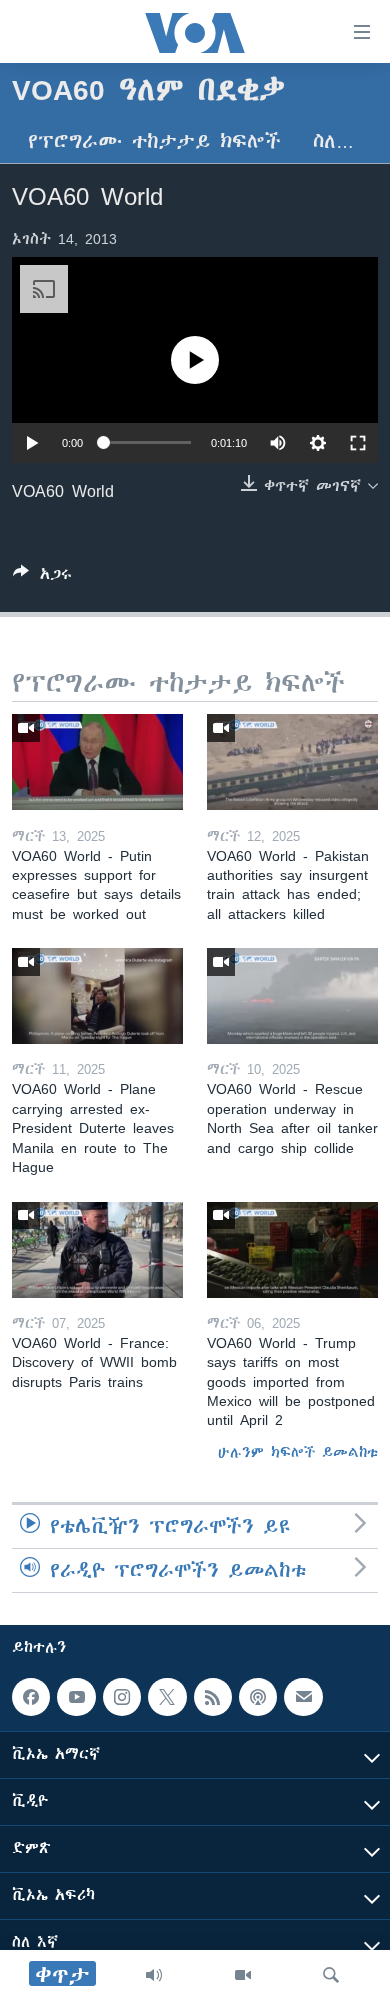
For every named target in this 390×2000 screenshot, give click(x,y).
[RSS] (213, 1697)
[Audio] (154, 1975)
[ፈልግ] (331, 1975)
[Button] (42, 577)
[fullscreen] (358, 443)
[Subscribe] (303, 1697)
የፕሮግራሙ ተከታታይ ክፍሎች (154, 141)
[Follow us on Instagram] (122, 1697)
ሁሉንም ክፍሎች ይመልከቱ (298, 1452)
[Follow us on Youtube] (76, 1697)
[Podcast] (258, 1697)
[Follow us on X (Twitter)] (167, 1697)
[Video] (243, 1975)
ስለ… (333, 141)
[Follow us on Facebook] (31, 1697)
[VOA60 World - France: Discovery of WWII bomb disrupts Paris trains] (97, 1250)
